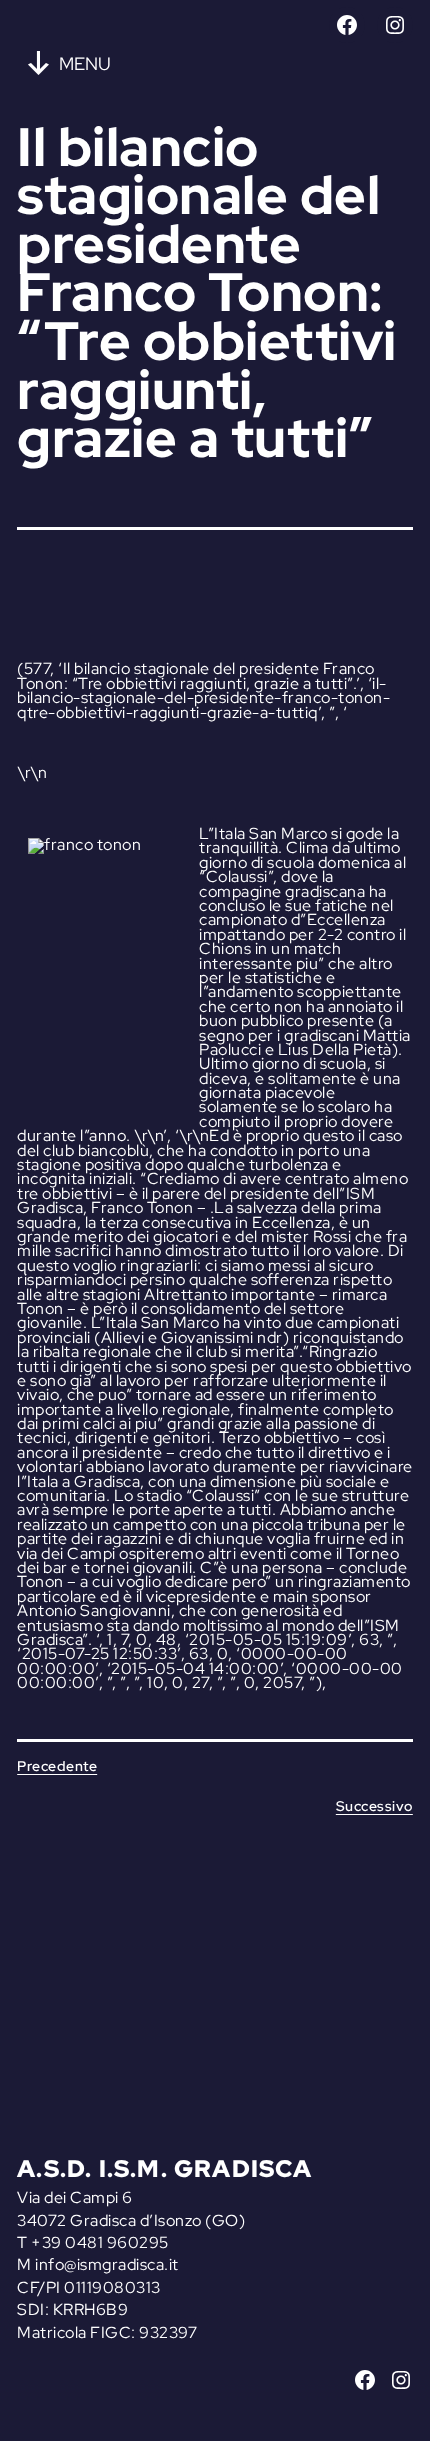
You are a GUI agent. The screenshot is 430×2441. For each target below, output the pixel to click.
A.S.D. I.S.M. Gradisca (164, 2168)
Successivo (374, 1806)
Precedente (57, 1766)
